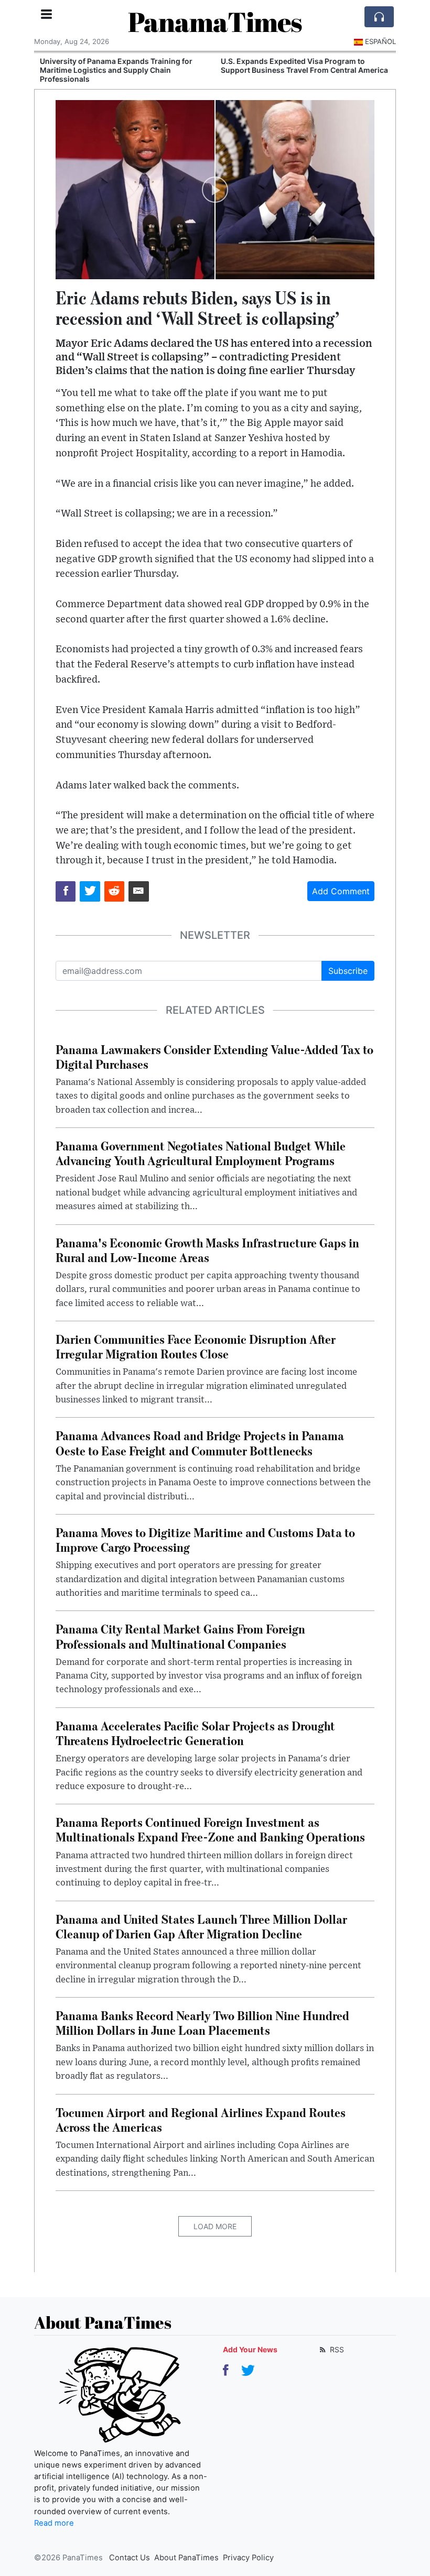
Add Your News (250, 2349)
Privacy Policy (248, 2558)
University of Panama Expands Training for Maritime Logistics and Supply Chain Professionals (115, 70)
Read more (54, 2523)
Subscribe (348, 971)
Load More (215, 2226)
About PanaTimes (186, 2558)
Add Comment (341, 891)
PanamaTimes (215, 21)
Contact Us (130, 2558)
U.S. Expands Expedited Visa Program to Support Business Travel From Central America (303, 65)
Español (380, 41)
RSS (336, 2349)
